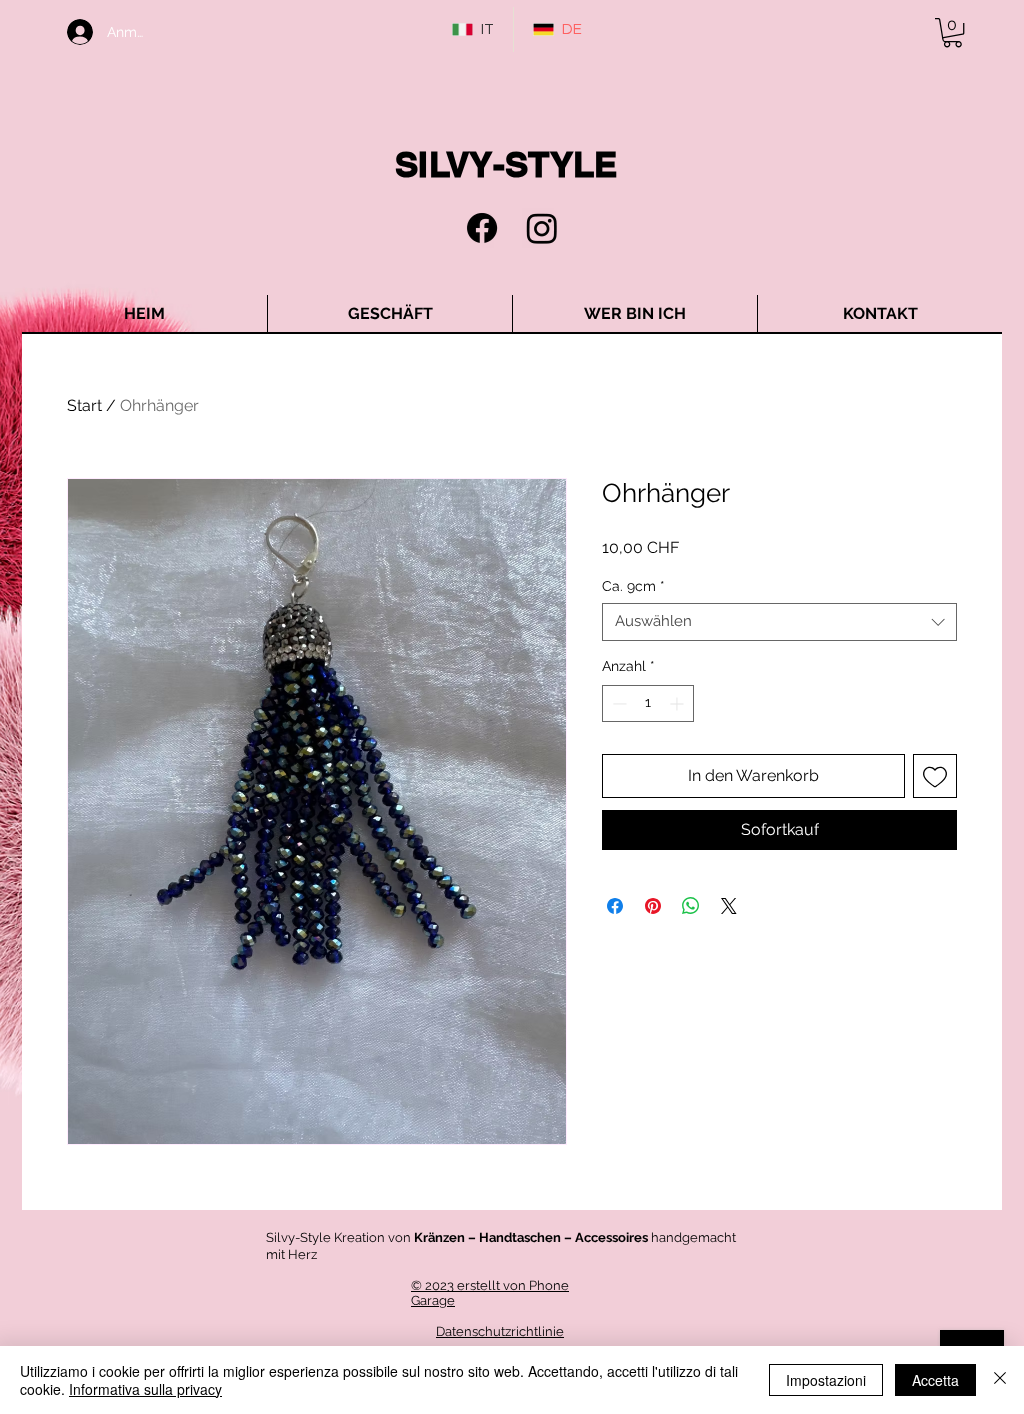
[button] (952, 32)
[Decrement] (617, 703)
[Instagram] (542, 228)
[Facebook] (482, 228)
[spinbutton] (648, 703)
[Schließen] (1000, 1380)
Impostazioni (826, 1380)
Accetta (935, 1380)
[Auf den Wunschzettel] (935, 776)
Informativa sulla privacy (145, 1389)
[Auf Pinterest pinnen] (653, 906)
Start (84, 405)
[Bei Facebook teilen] (615, 906)
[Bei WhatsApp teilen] (691, 906)
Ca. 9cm (633, 586)
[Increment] (678, 703)
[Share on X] (729, 906)
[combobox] (779, 622)
